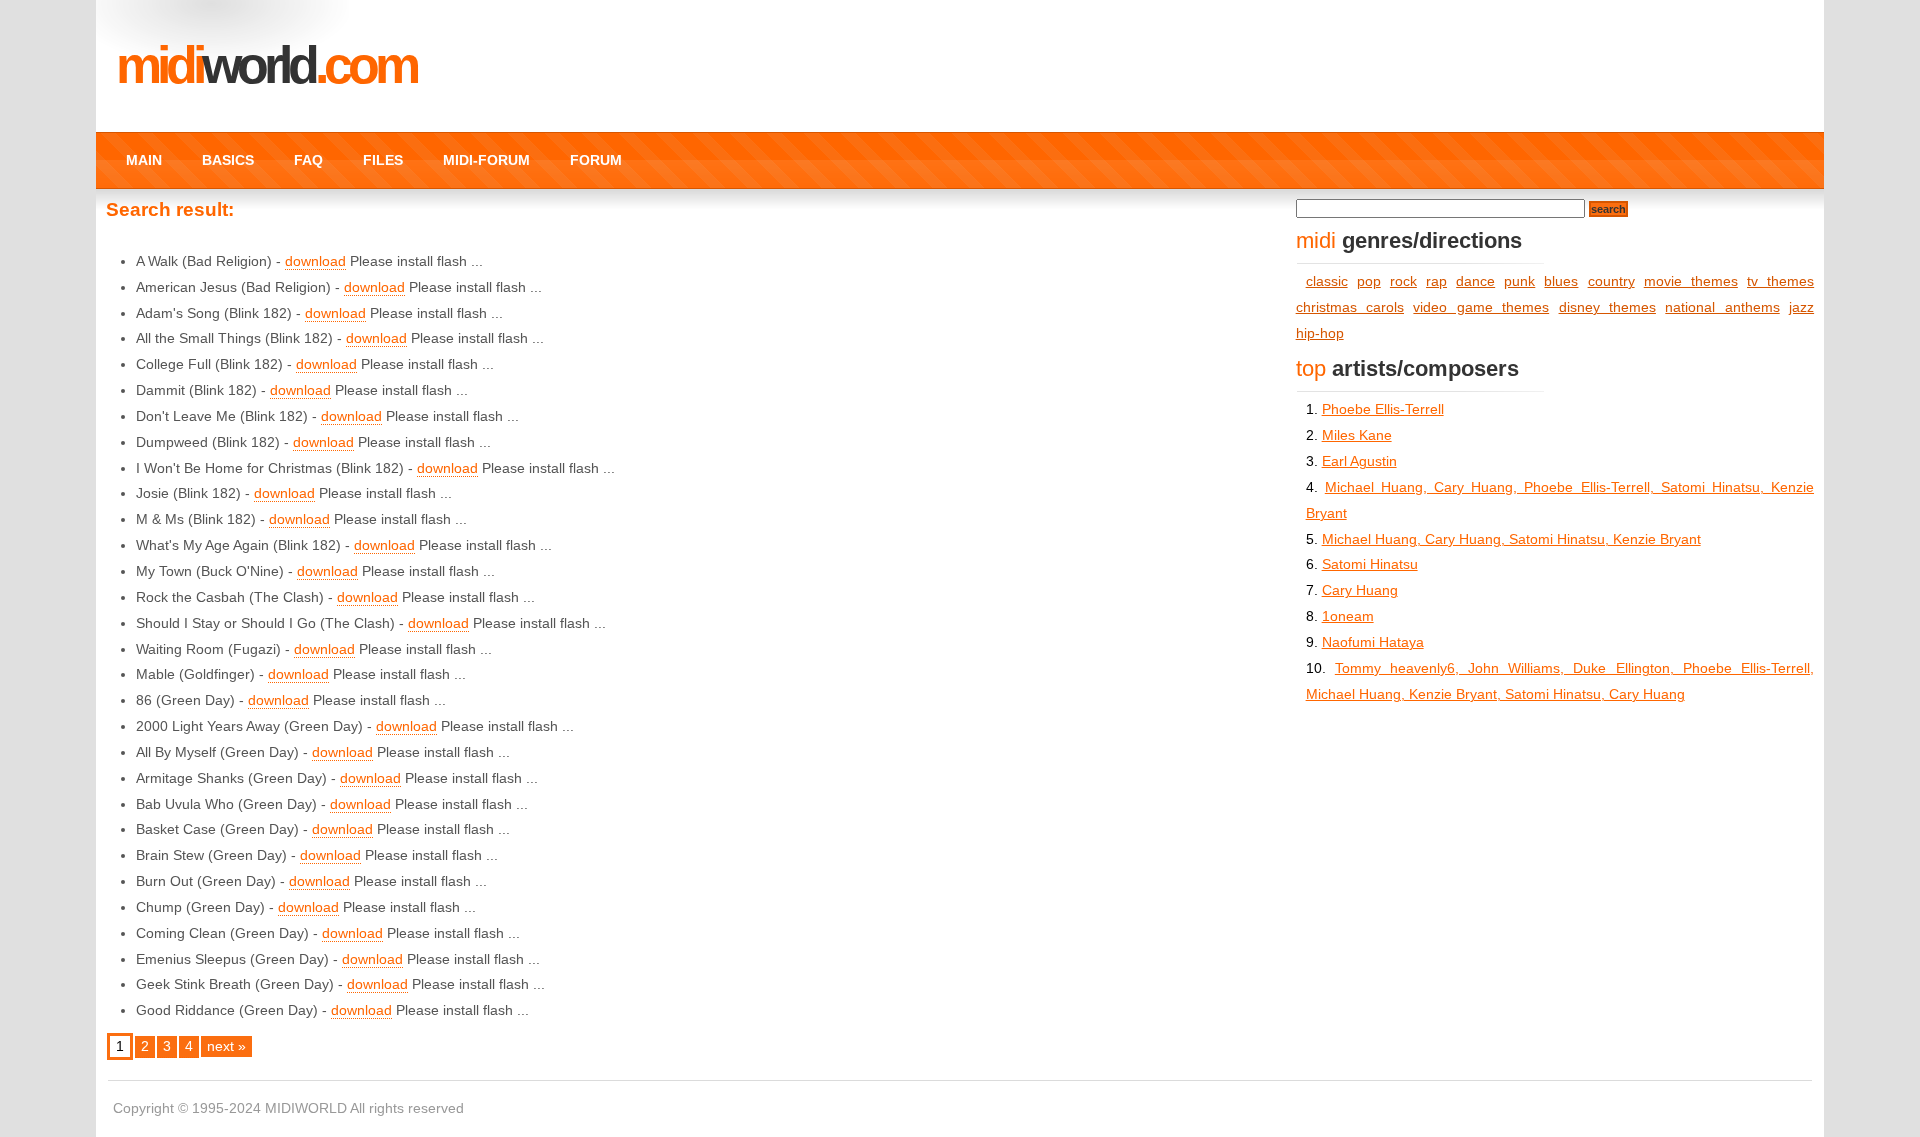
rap (1436, 281)
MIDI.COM (266, 65)
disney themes (1607, 307)
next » (226, 1046)
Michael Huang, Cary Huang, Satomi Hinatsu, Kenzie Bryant (1511, 539)
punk (1519, 281)
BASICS (228, 160)
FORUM (596, 160)
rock (1403, 281)
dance (1475, 281)
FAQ (308, 160)
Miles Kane (1357, 435)
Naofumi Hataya (1373, 642)
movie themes (1691, 281)
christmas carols (1350, 307)
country (1611, 281)
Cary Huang (1360, 590)
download (315, 261)
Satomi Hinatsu (1370, 564)
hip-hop (1320, 333)
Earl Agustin (1359, 461)
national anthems (1722, 307)
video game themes (1481, 307)
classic (1327, 281)
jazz (1801, 307)
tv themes (1780, 281)
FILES (383, 160)
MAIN (144, 160)
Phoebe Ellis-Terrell (1383, 409)
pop (1369, 281)
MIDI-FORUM (486, 160)
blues (1561, 281)
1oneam (1348, 616)
